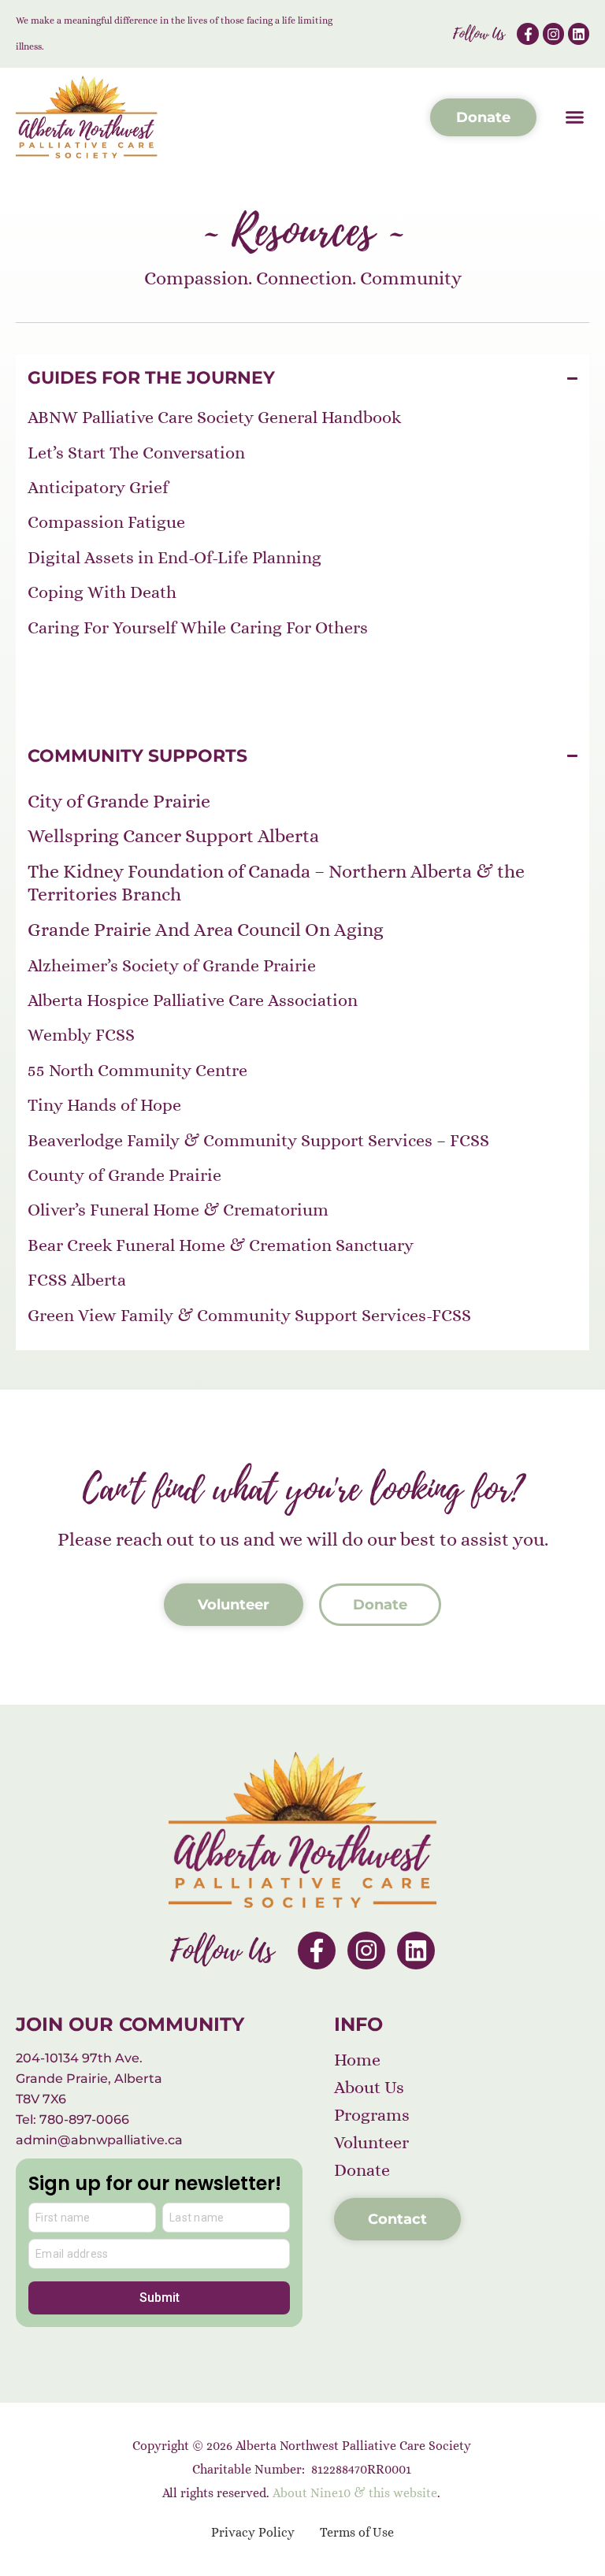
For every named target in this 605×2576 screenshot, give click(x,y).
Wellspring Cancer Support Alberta (173, 836)
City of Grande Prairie (119, 801)
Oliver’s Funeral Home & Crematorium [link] (178, 1210)
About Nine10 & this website (355, 2493)
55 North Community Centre (137, 1070)
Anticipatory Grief (98, 487)
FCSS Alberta (77, 1280)
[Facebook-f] (527, 33)
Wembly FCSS (81, 1035)
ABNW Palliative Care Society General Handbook (214, 417)
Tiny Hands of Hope (104, 1105)
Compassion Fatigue (106, 522)
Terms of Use (357, 2532)
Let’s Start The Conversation (136, 453)
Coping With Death (102, 592)
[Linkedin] (579, 33)
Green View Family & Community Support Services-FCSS (249, 1315)
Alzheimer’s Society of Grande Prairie (172, 965)
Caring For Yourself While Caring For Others (198, 627)
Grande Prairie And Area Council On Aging (206, 930)
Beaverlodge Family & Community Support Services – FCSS (258, 1140)
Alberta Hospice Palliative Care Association (193, 1000)
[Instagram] (553, 33)
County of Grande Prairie (124, 1175)
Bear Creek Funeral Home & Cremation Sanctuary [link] (221, 1245)
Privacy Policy (253, 2532)
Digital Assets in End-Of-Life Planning (174, 557)
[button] (575, 117)
